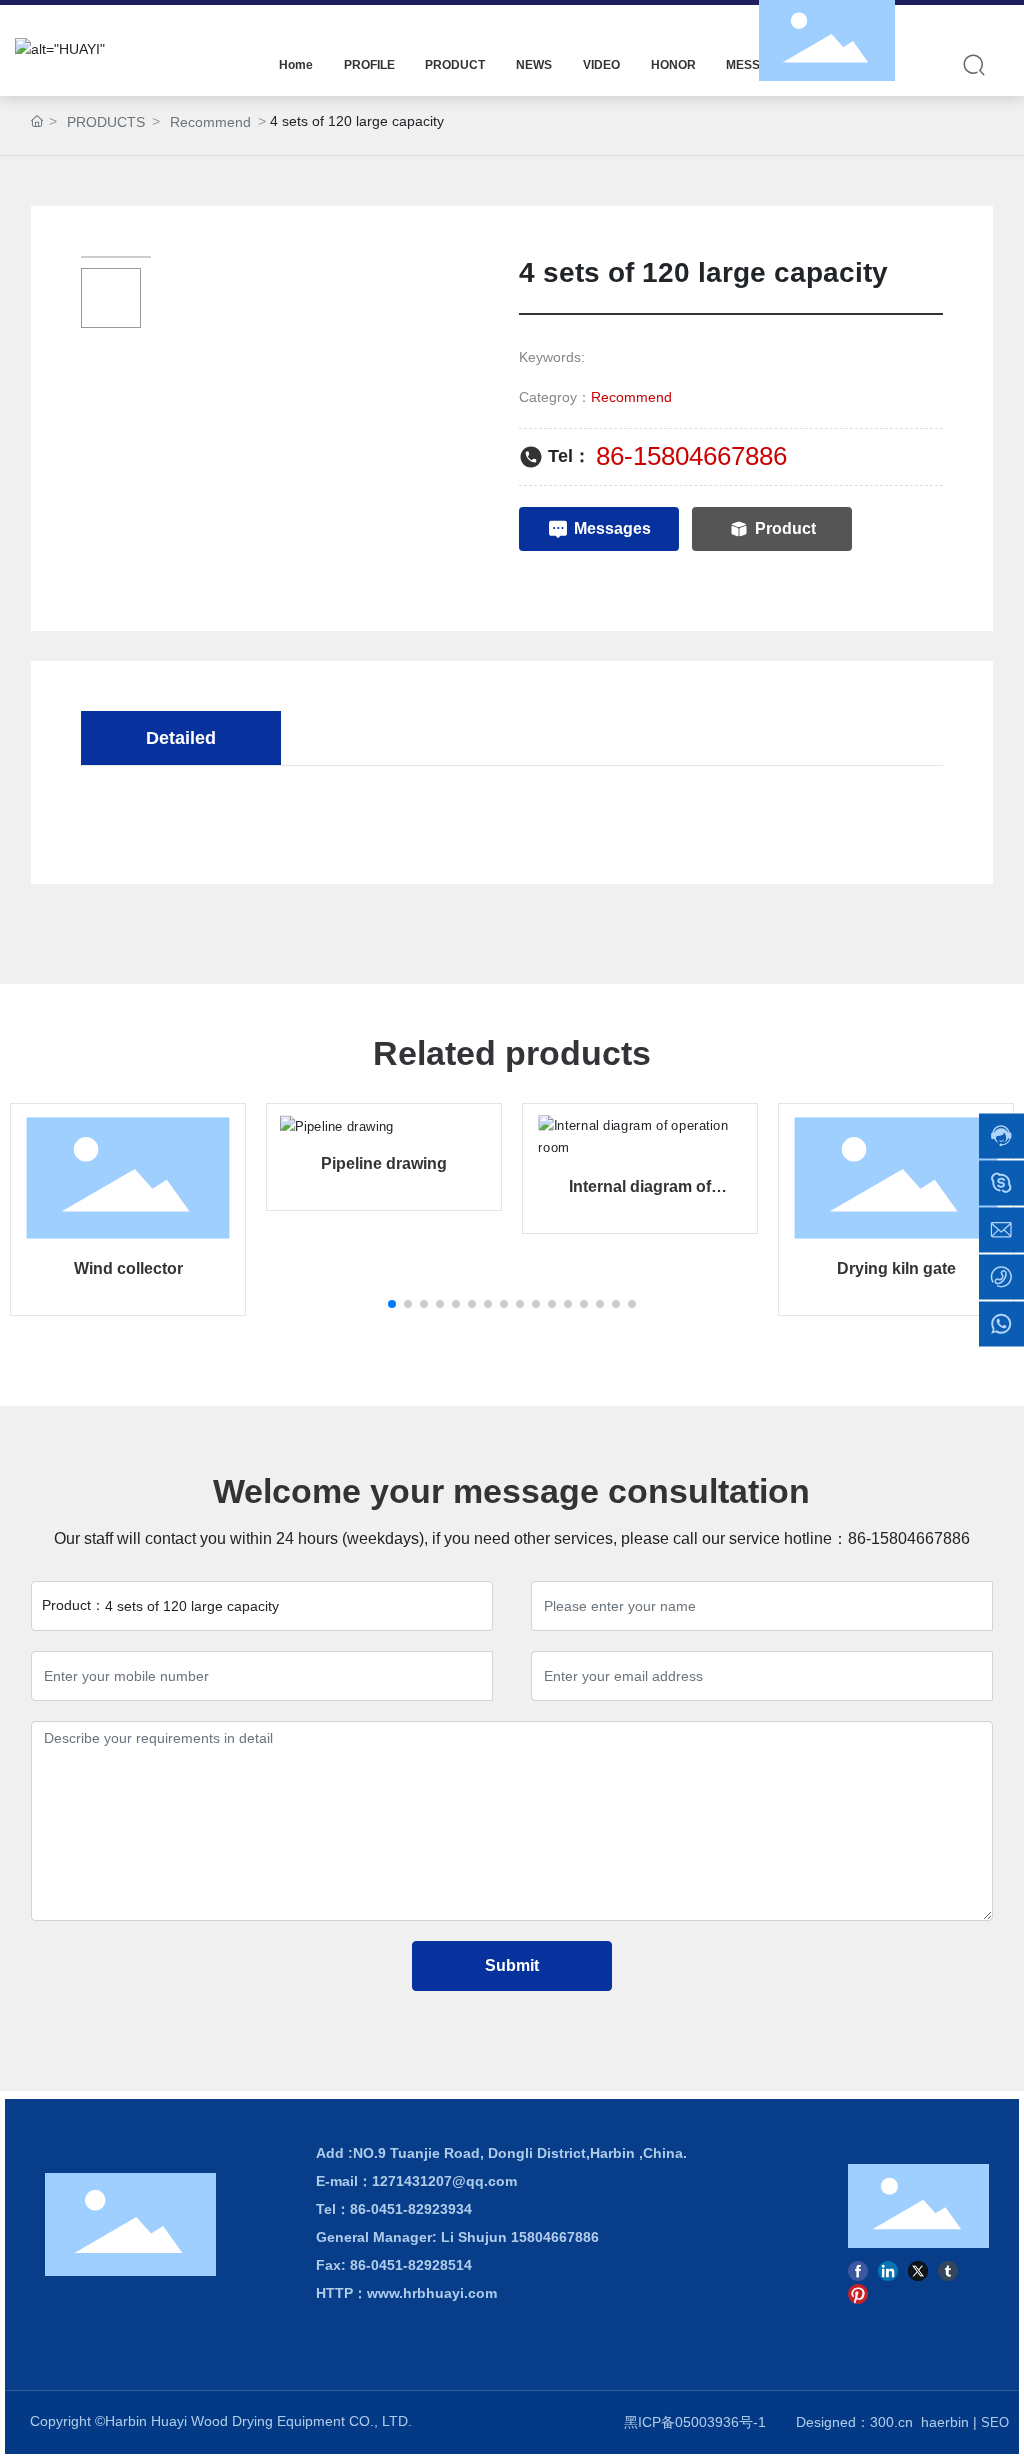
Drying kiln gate (896, 1268)
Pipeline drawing (384, 1163)
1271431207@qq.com (444, 2181)
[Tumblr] (948, 2269)
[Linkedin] (888, 2269)
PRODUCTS (106, 122)
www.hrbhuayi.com (432, 2293)
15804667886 (557, 2237)
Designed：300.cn (854, 2422)
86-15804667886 (691, 456)
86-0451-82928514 (411, 2265)
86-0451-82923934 (411, 2209)
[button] (392, 1304)
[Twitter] (918, 2269)
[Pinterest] (858, 2293)
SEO (995, 2422)
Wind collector (128, 1268)
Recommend (210, 122)
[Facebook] (858, 2269)
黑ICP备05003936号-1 (695, 2422)
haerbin (945, 2422)
